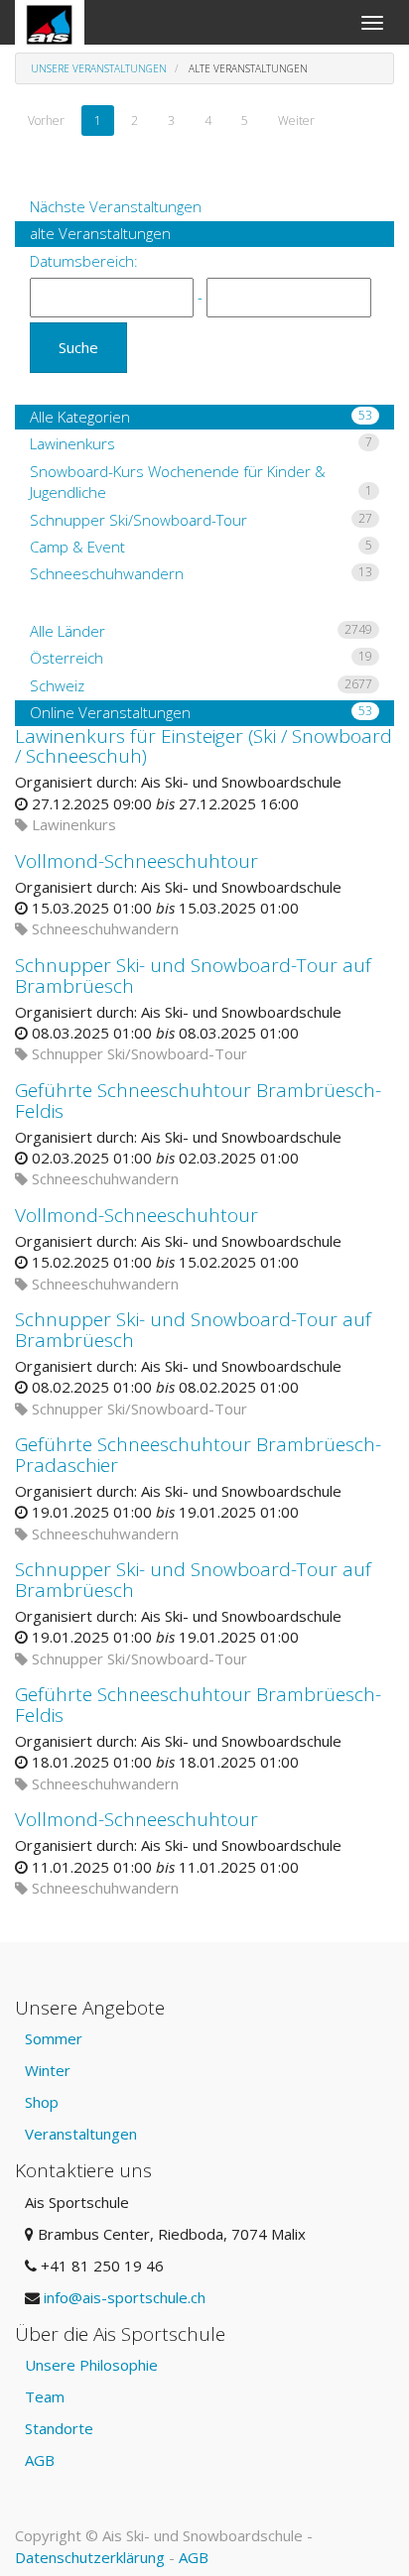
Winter (48, 2070)
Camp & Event (201, 547)
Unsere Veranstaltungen (99, 68)
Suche (78, 347)
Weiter (296, 121)
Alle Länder (201, 631)
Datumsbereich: (84, 261)
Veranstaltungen (81, 2134)
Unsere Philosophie (91, 2365)
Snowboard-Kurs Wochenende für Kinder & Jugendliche (201, 482)
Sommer (54, 2038)
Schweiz (201, 685)
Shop (42, 2102)
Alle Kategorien (201, 417)
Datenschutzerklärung (90, 2557)
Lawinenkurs (201, 443)
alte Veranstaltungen (100, 233)
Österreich (201, 658)
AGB (40, 2460)
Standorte (59, 2428)
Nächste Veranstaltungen (116, 206)
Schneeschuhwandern (201, 573)
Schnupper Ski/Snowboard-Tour (201, 520)
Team (45, 2396)
